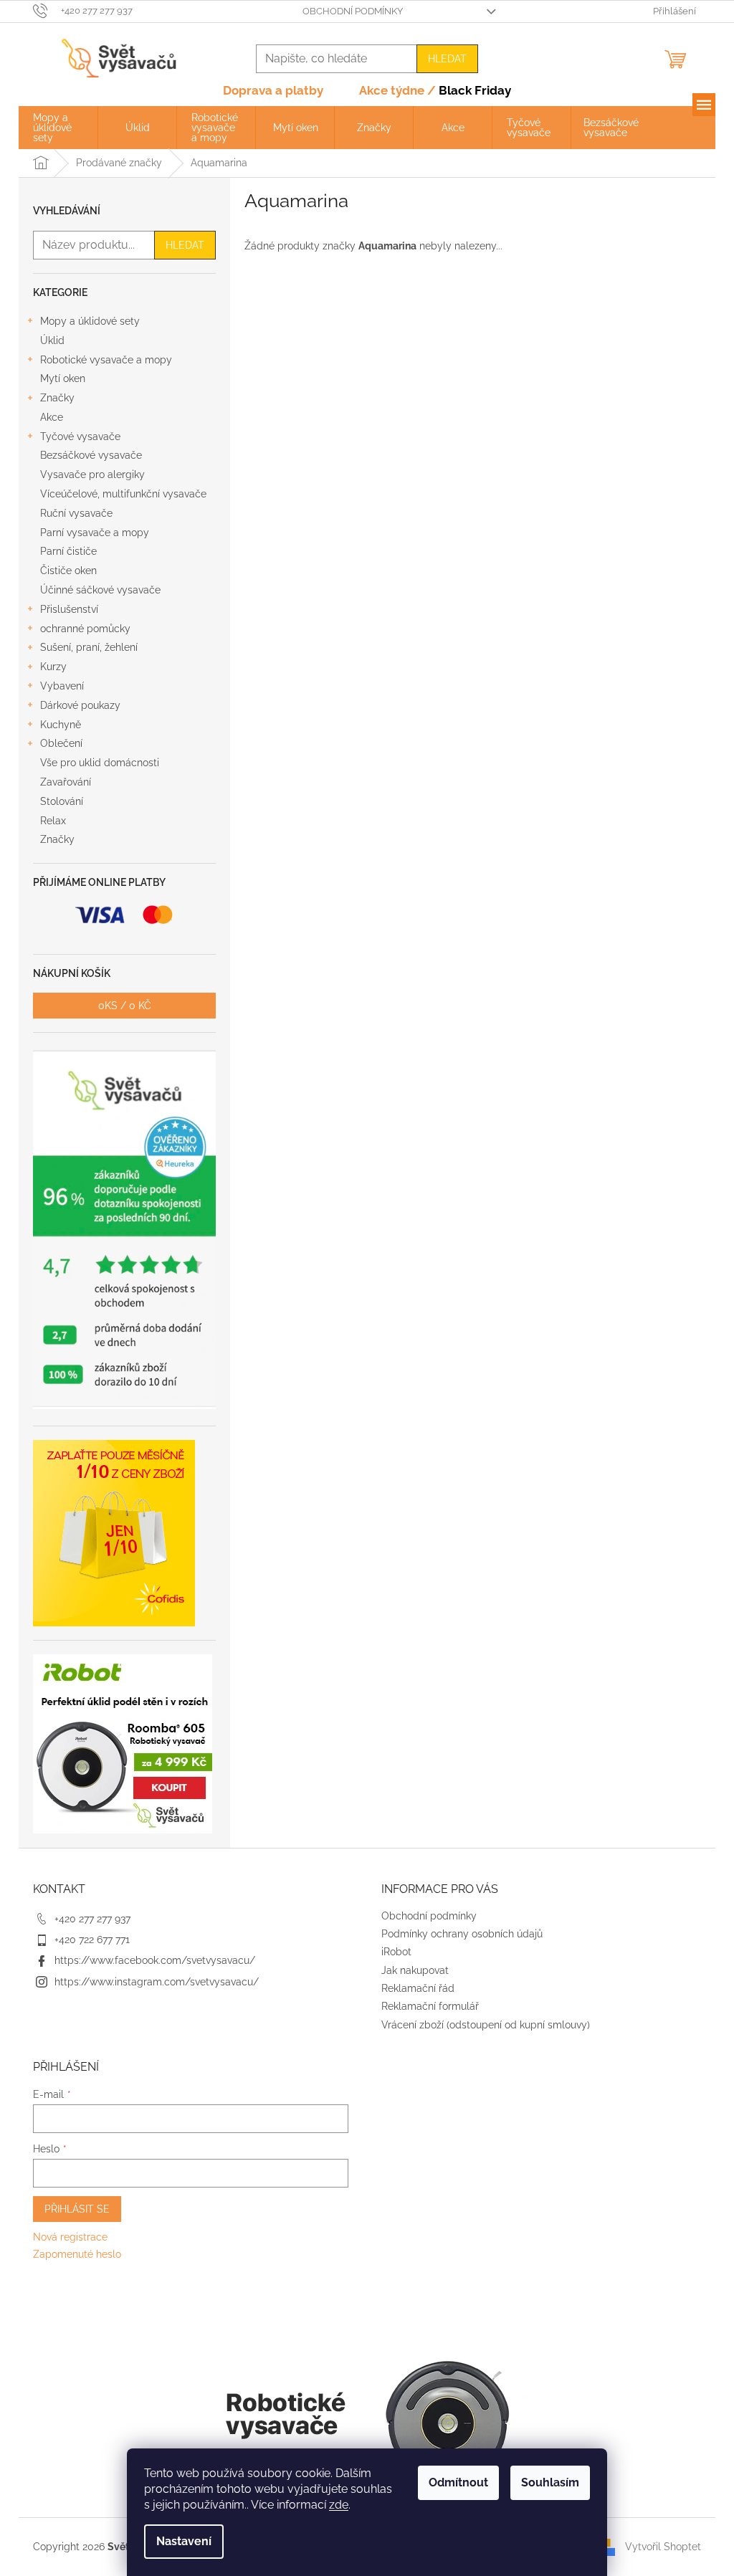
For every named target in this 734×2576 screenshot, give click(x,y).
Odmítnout (458, 2482)
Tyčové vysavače (80, 437)
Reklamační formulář (430, 2006)
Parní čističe (68, 551)
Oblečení (61, 743)
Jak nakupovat (415, 1970)
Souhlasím (550, 2482)
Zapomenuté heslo (77, 2254)
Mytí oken (63, 378)
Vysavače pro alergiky (92, 474)
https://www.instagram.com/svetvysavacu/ (157, 1982)
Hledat (447, 59)
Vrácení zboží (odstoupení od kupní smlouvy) (486, 2025)
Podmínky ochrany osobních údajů (462, 1934)
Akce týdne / (435, 90)
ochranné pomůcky (85, 629)
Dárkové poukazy (80, 705)
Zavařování (66, 782)
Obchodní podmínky (353, 11)
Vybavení (62, 686)
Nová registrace (70, 2237)
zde (339, 2505)
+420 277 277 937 (92, 1919)
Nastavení (184, 2541)
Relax (53, 821)
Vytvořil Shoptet (663, 2546)
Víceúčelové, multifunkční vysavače (123, 494)
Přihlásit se (77, 2209)
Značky (57, 398)
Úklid (52, 340)
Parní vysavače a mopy (95, 533)
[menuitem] (58, 128)
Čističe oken (68, 571)
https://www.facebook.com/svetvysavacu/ (155, 1960)
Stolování (62, 801)
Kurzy (53, 667)
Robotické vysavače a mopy (106, 360)
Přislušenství (69, 609)
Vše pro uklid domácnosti (100, 763)
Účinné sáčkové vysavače (100, 590)
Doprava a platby (273, 90)
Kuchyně (61, 725)
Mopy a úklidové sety (90, 321)
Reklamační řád (418, 1988)
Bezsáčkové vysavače (91, 455)
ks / (125, 1006)
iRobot (396, 1952)
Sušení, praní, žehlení (89, 647)
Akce (52, 417)
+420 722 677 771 (92, 1940)
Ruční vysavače (76, 513)
